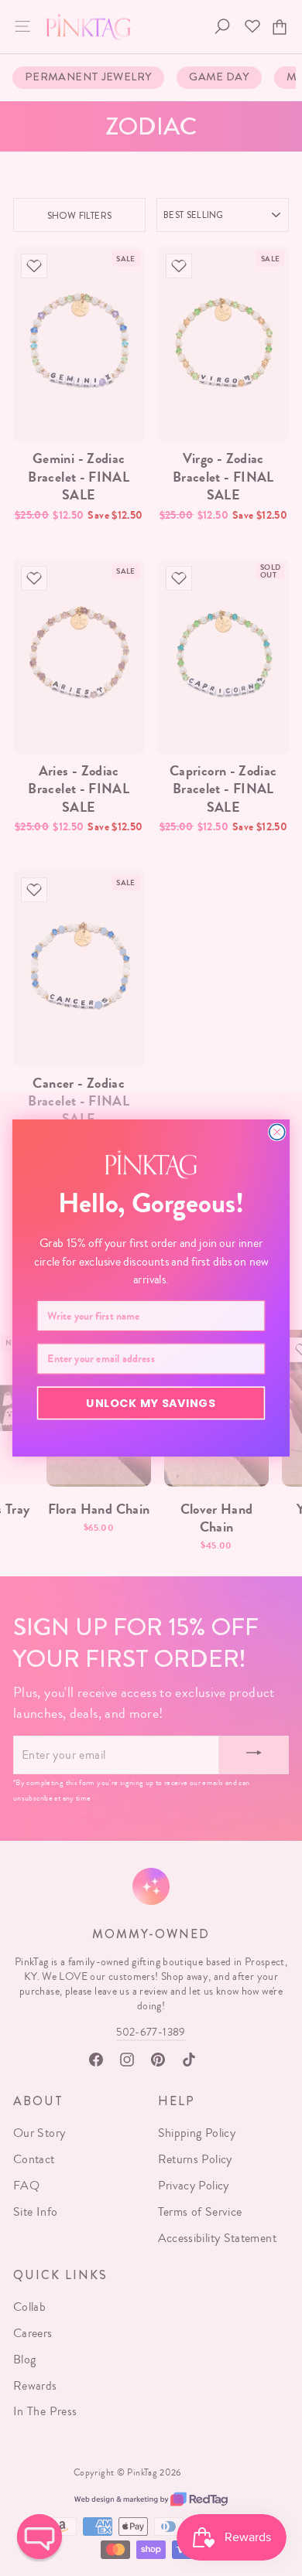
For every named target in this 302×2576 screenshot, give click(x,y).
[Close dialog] (277, 1132)
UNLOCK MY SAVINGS (151, 1402)
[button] (39, 2537)
